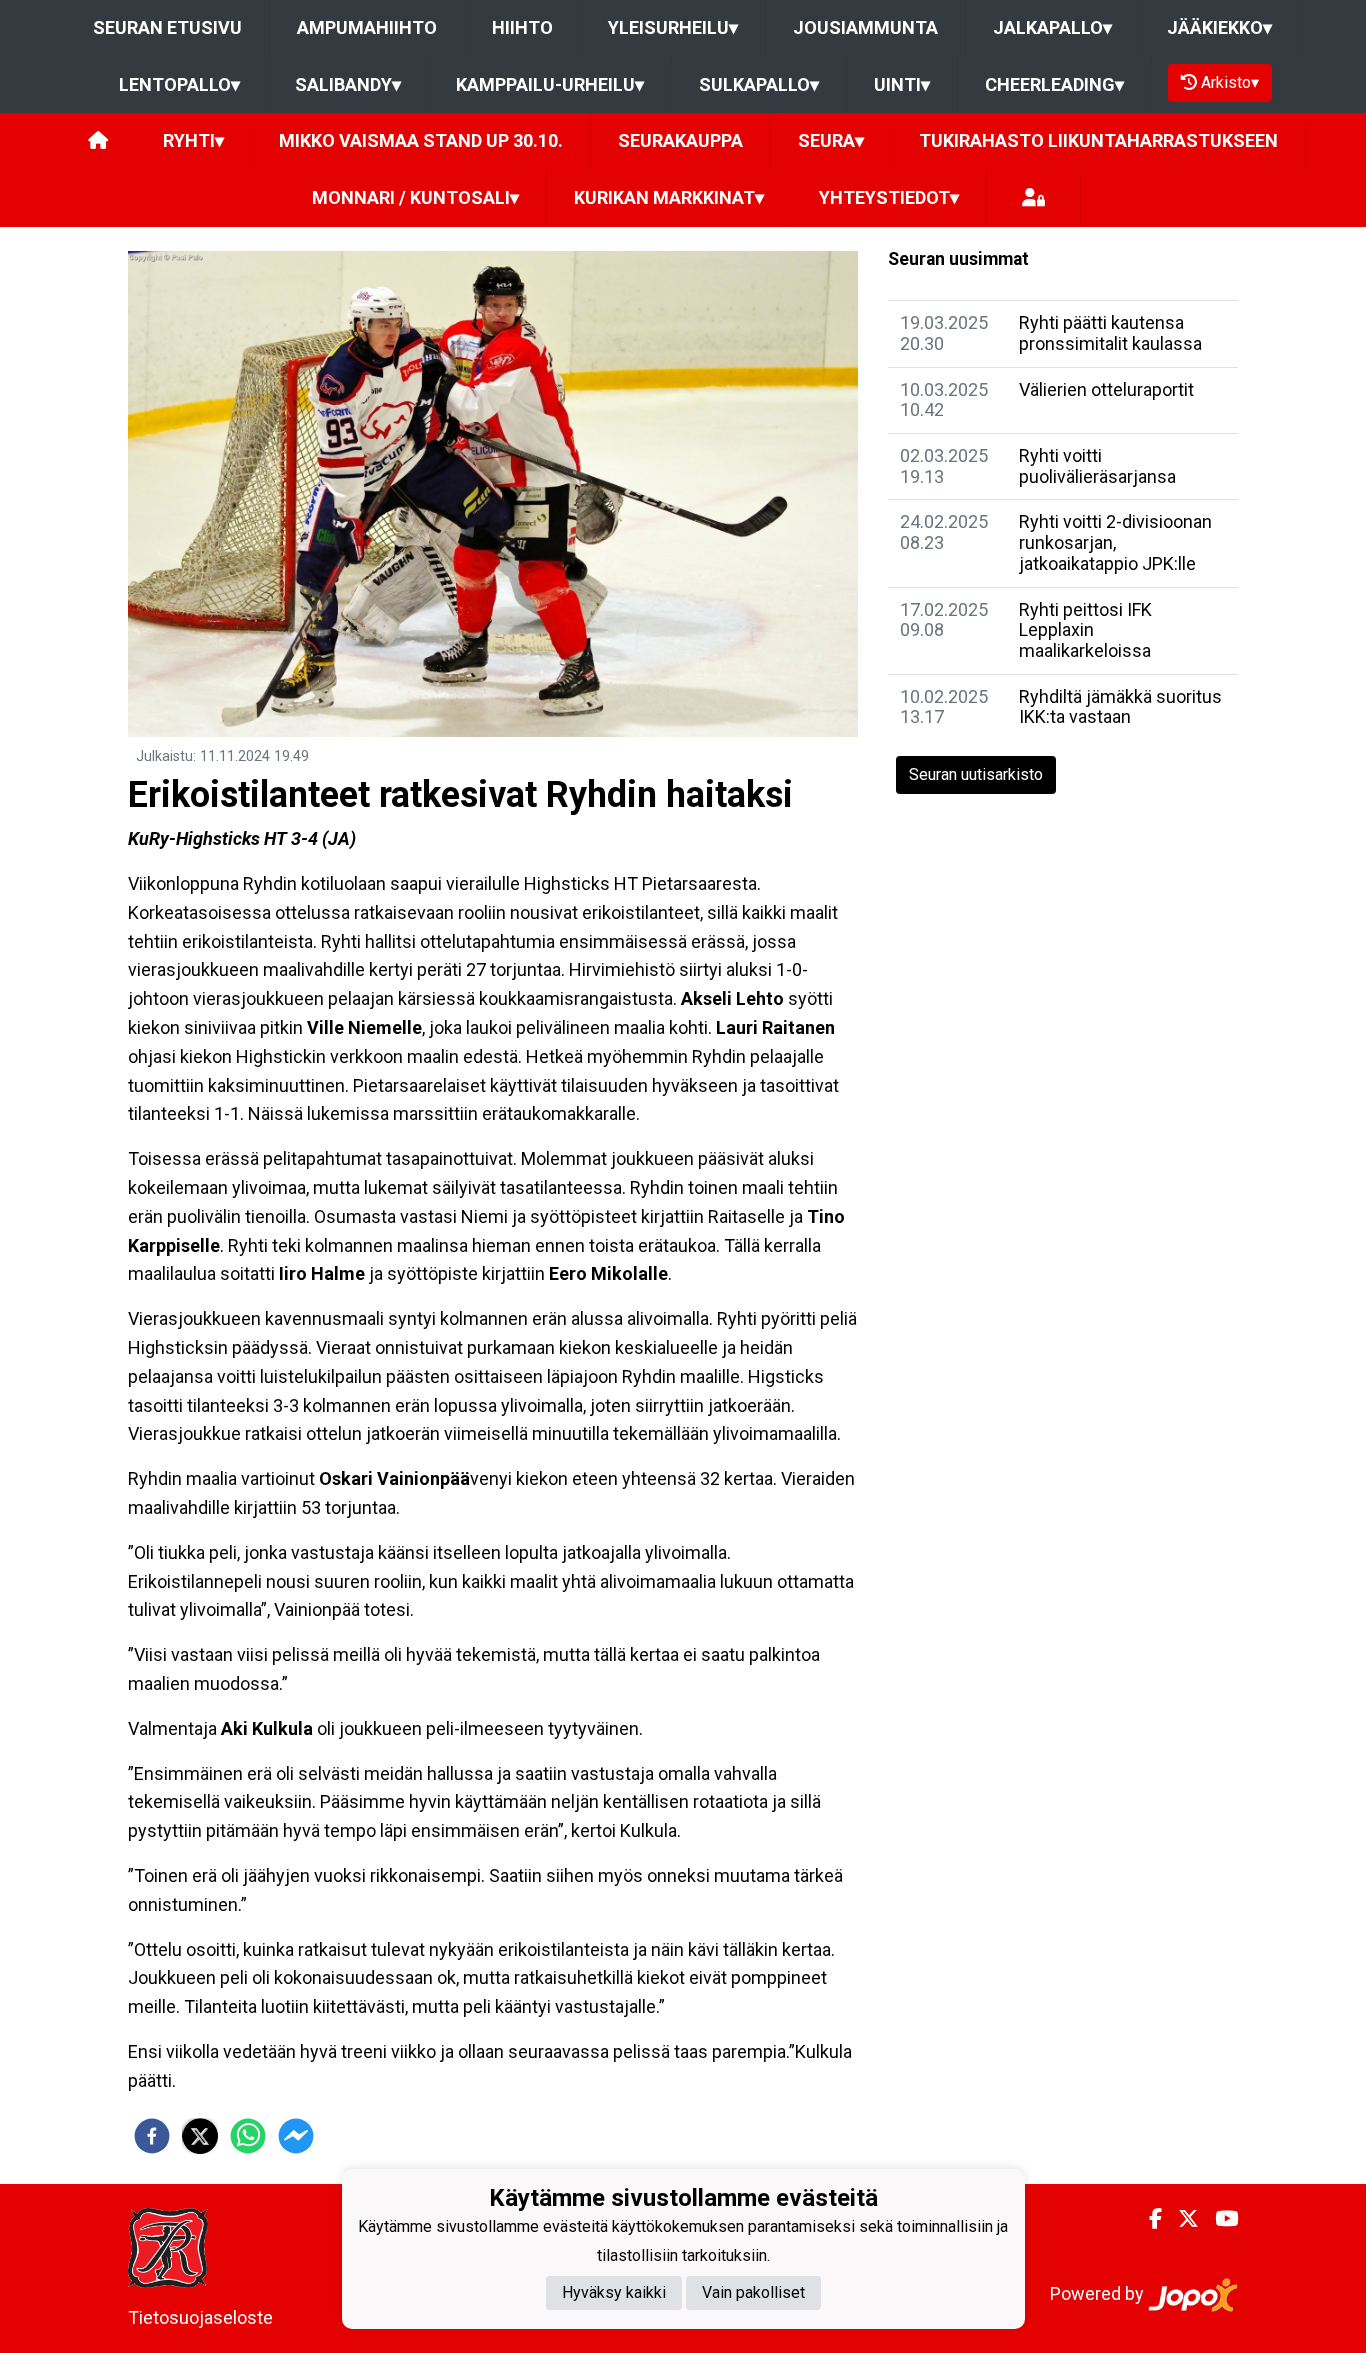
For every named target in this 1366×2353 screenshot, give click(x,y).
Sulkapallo (759, 84)
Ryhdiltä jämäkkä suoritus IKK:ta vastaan (1120, 707)
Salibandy (348, 84)
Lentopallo (179, 84)
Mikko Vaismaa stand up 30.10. (421, 140)
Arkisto (1230, 82)
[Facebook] (1147, 2219)
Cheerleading (1054, 84)
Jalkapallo (1052, 27)
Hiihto (522, 27)
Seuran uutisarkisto (976, 774)
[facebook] (152, 2136)
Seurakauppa (680, 140)
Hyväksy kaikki (614, 2292)
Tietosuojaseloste (200, 2317)
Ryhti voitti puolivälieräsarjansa (1097, 466)
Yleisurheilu (673, 27)
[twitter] (200, 2136)
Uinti (902, 84)
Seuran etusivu (167, 27)
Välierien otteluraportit (1106, 389)
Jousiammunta (865, 27)
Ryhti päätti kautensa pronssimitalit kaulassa (1110, 333)
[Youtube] (1218, 2219)
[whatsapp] (248, 2136)
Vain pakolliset (753, 2292)
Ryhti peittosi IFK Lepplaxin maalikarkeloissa (1085, 630)
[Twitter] (1180, 2219)
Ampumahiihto (367, 27)
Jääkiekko (1219, 27)
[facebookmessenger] (296, 2136)
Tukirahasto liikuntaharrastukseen (1098, 140)
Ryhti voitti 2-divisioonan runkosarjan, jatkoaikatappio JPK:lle (1115, 542)
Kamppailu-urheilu (550, 84)
